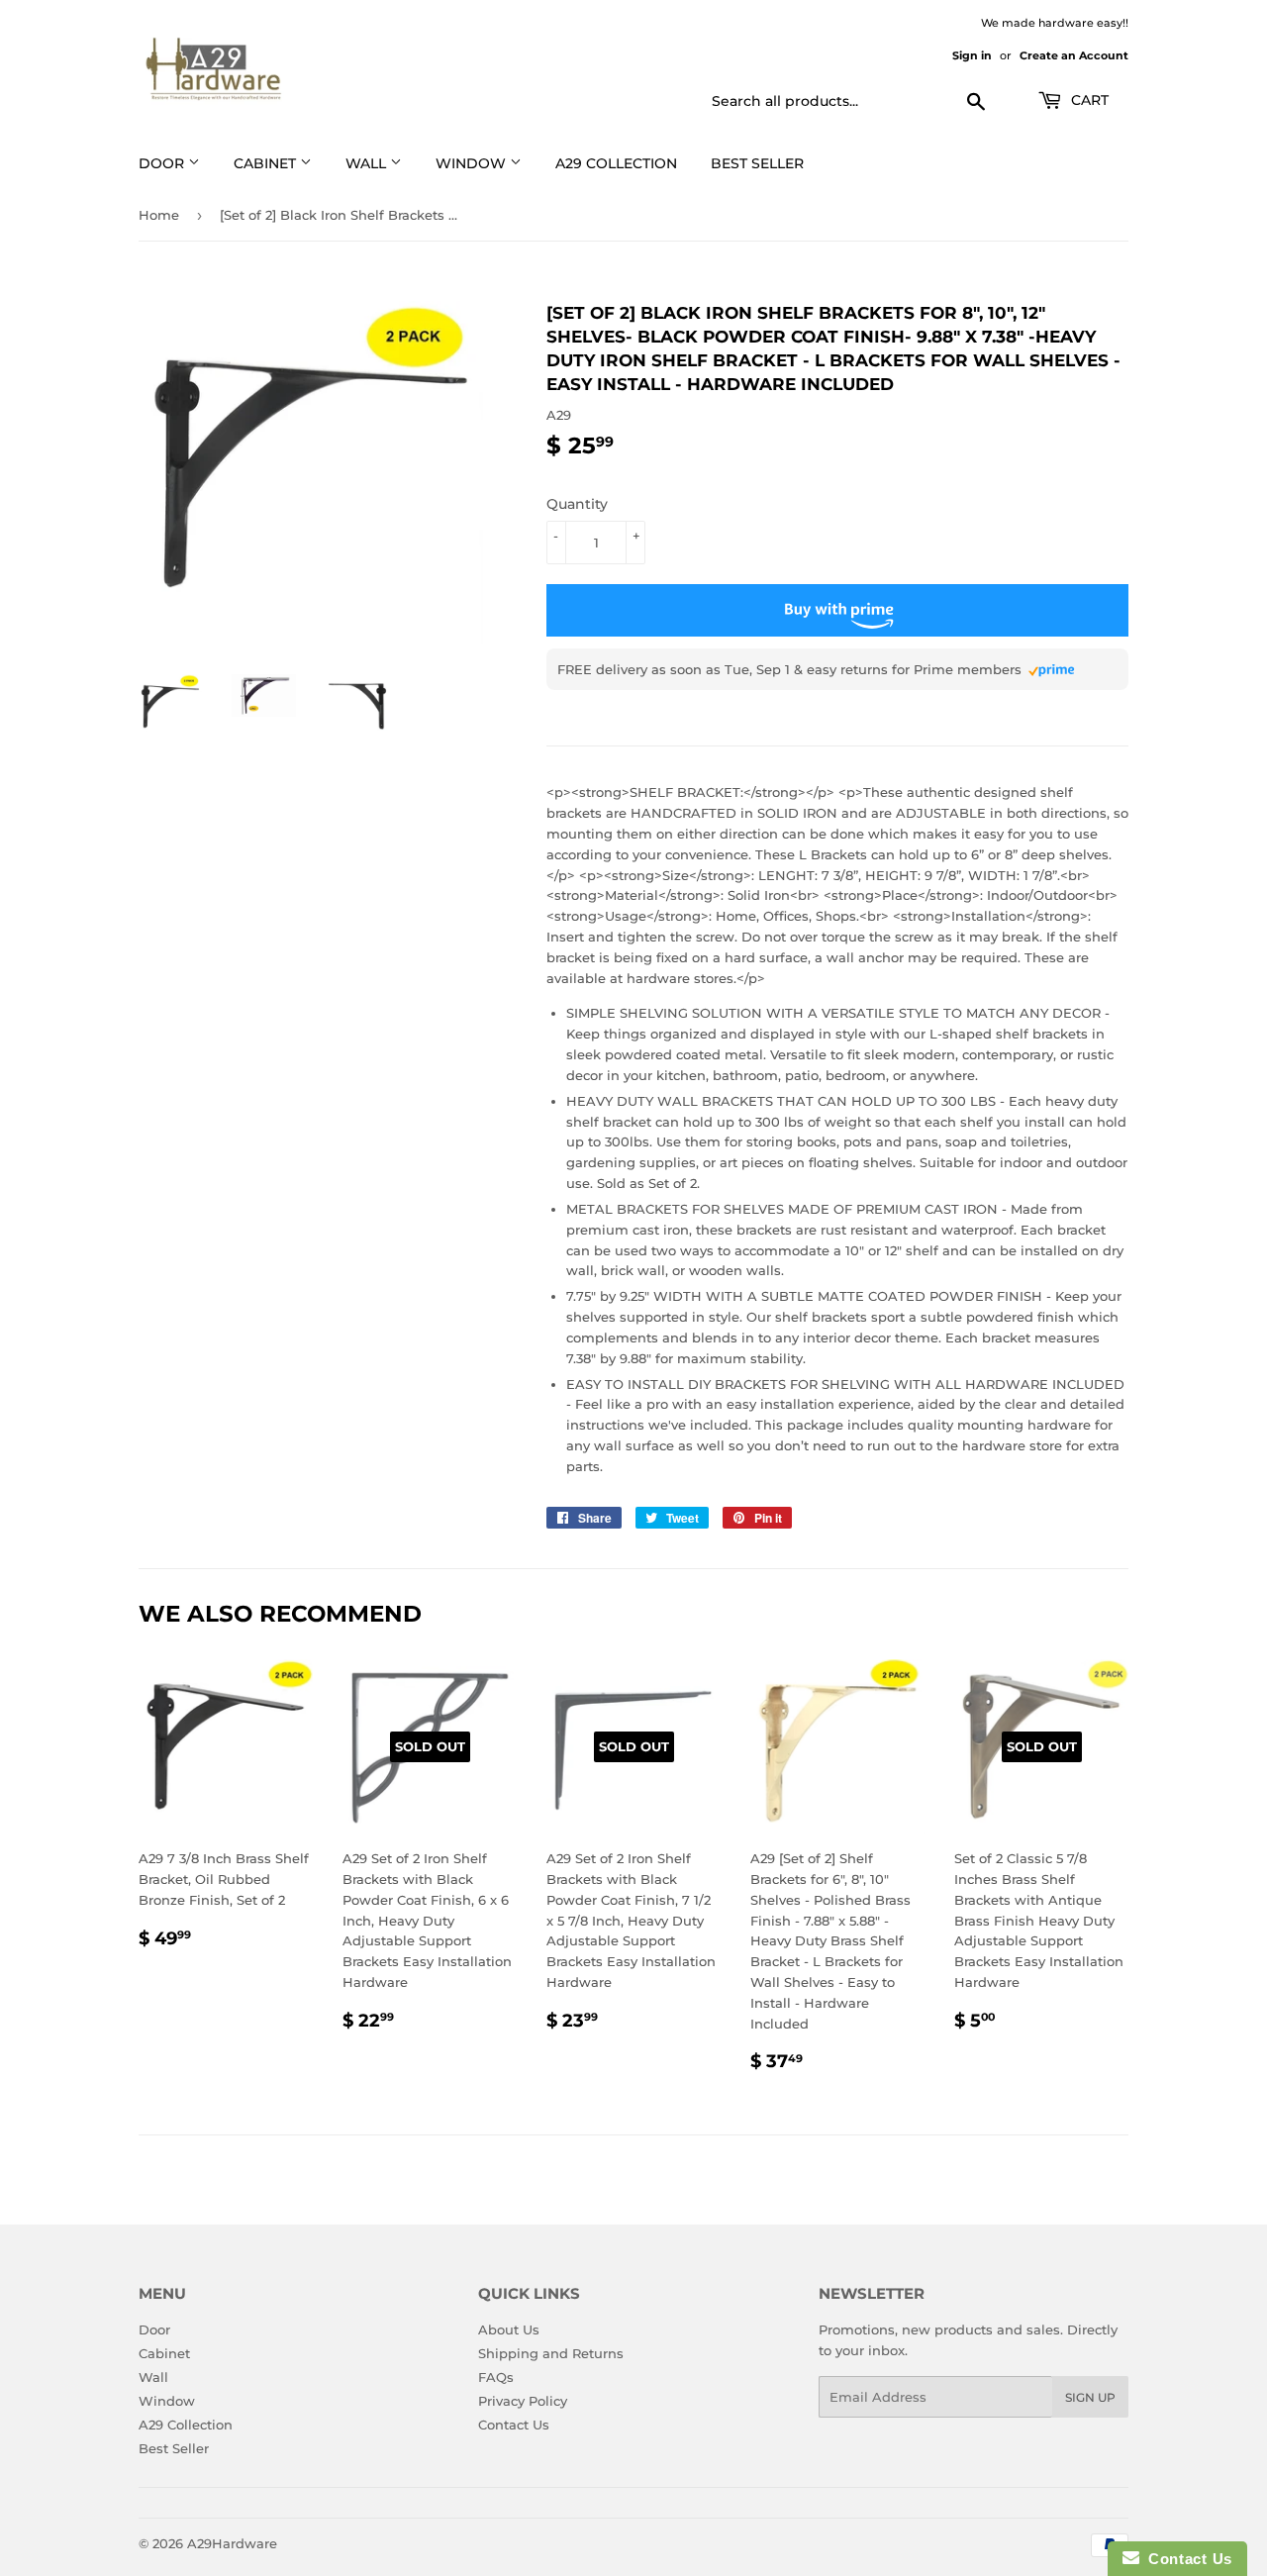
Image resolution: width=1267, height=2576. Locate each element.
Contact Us (514, 2425)
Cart (1088, 100)
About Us (509, 2329)
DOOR (163, 163)
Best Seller (757, 163)
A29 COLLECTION (616, 163)
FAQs (496, 2377)
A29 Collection (186, 2425)
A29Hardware (232, 2543)
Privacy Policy (523, 2401)
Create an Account (1074, 55)
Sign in (972, 55)
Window (473, 163)
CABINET (267, 163)
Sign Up (1090, 2397)
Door (154, 2329)
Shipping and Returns (551, 2353)
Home (159, 215)
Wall (368, 163)
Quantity (577, 504)
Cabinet (164, 2353)
